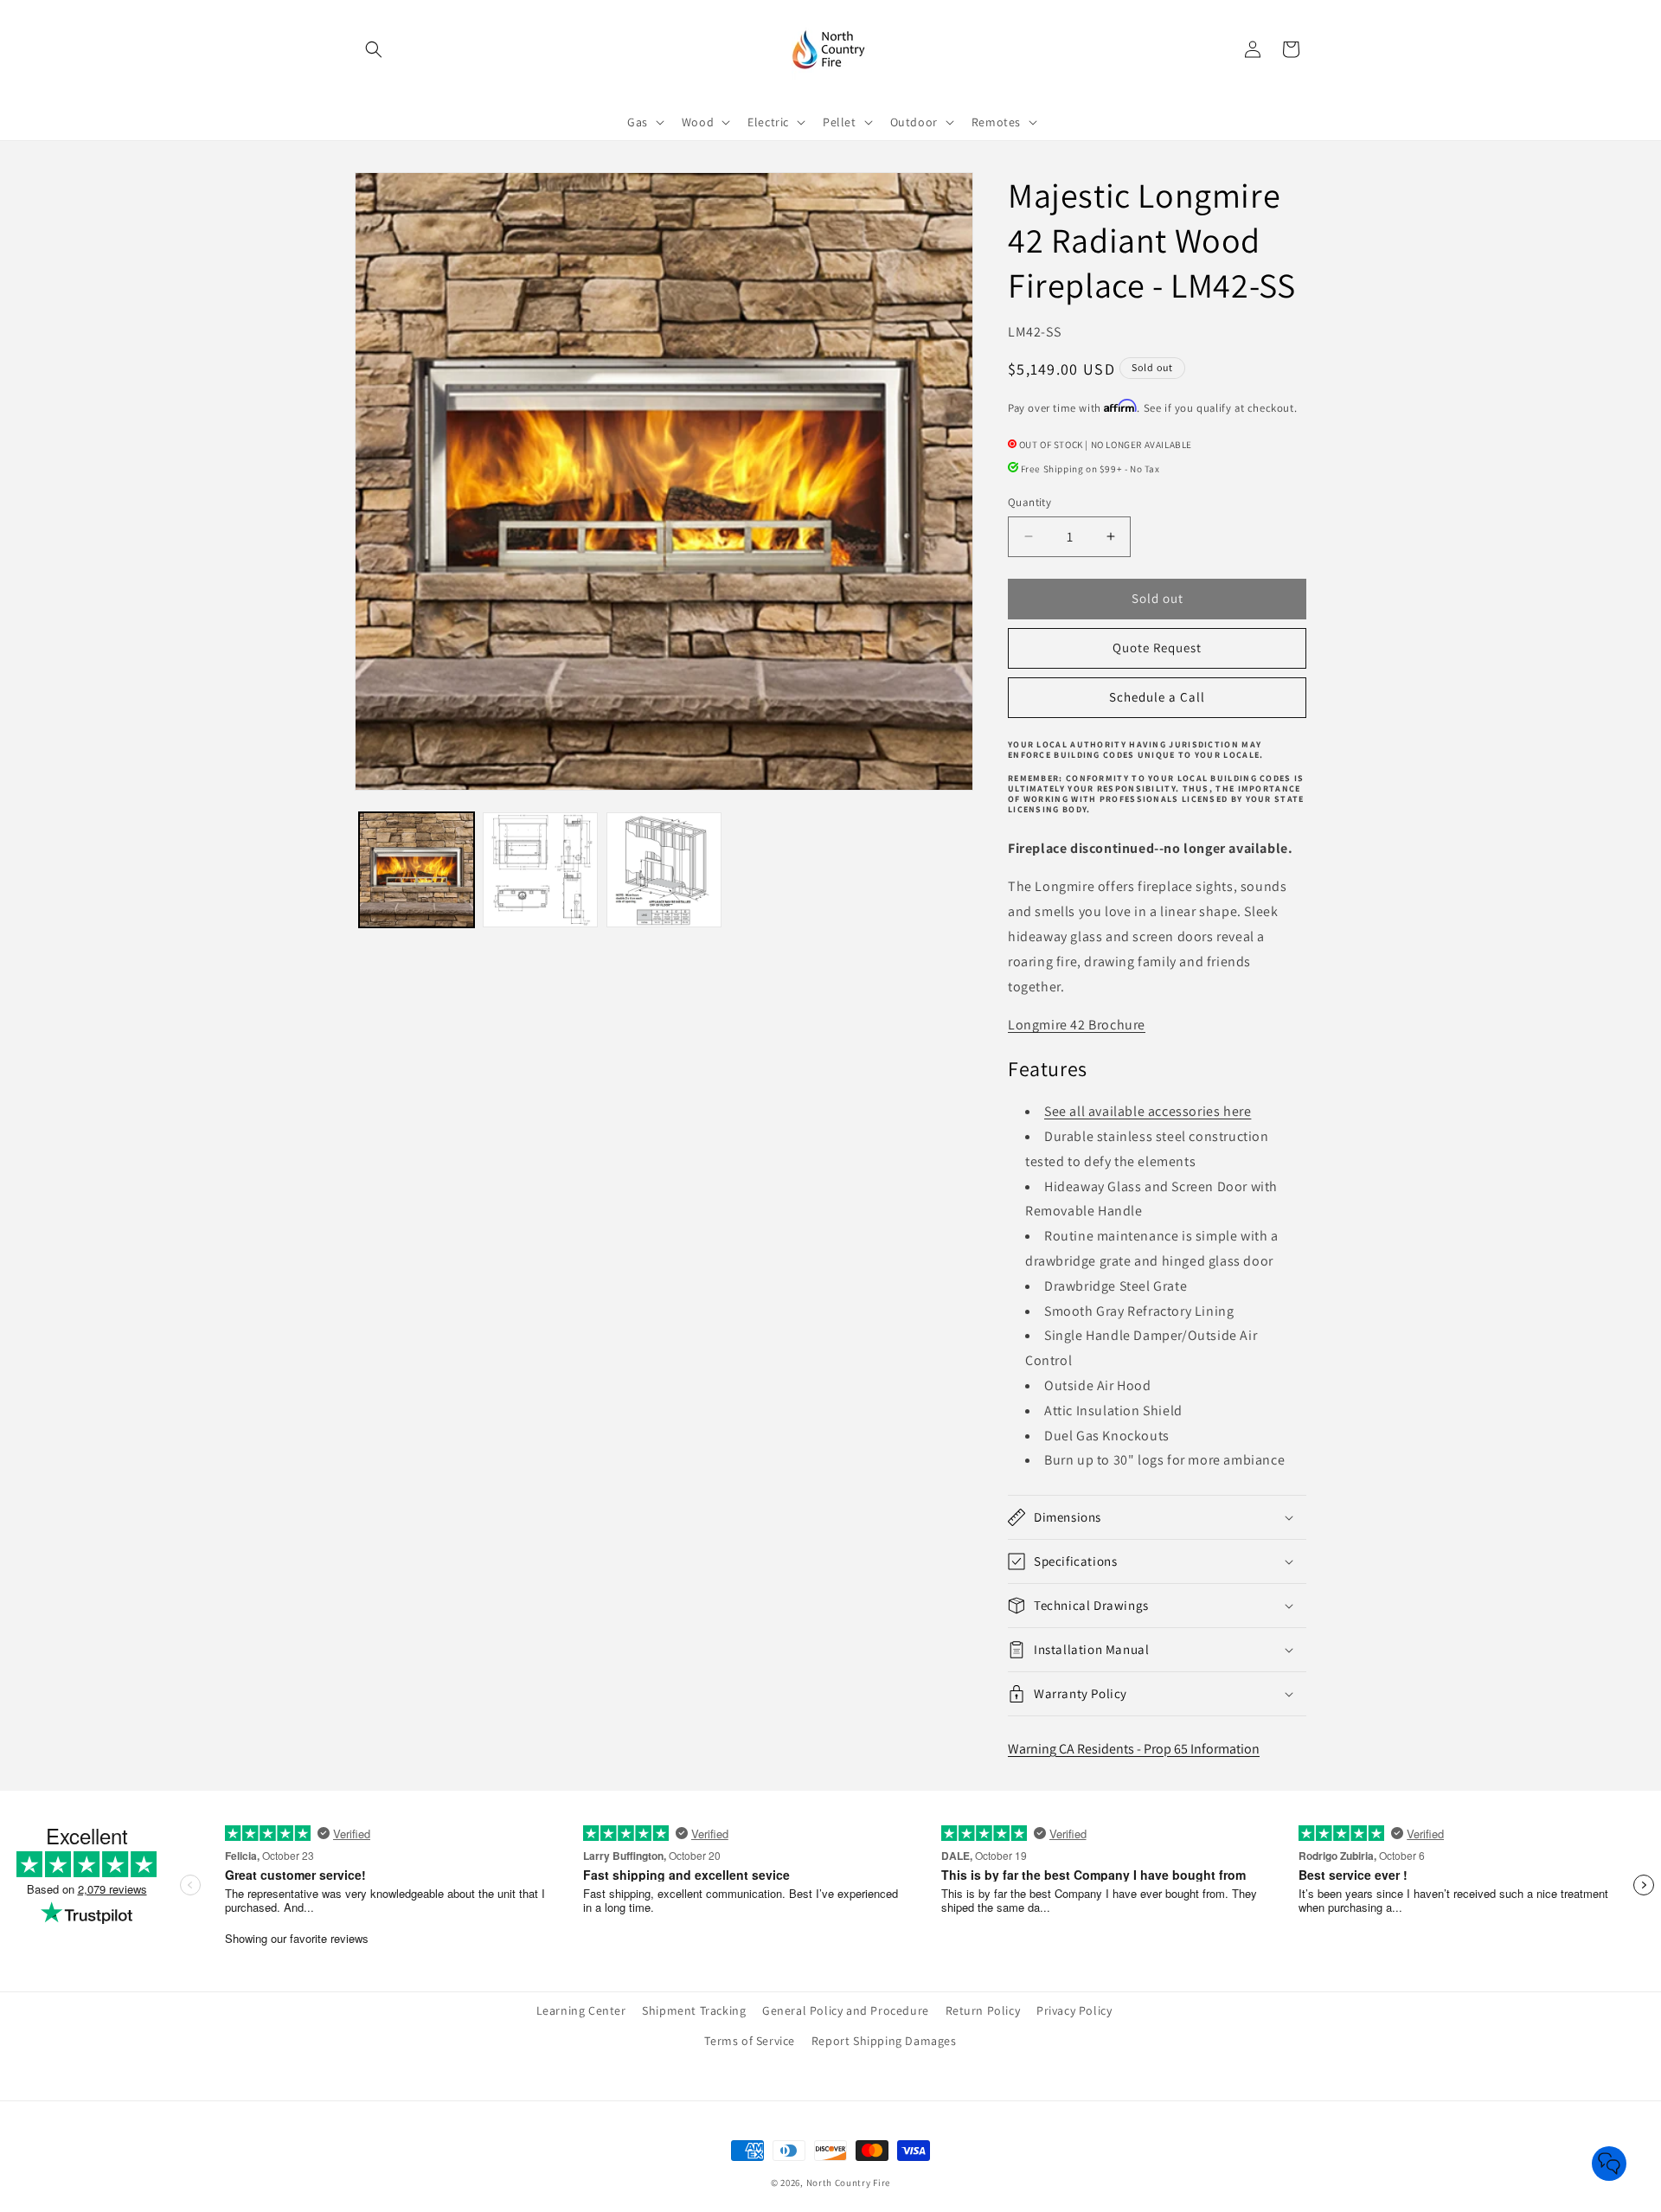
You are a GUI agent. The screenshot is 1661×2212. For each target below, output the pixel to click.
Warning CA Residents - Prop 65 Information (1134, 1749)
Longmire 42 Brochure (1077, 1025)
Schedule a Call (1157, 697)
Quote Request (1157, 648)
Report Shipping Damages (884, 2041)
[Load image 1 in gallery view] (417, 870)
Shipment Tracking (694, 2010)
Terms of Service (750, 2041)
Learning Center (581, 2010)
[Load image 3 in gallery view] (664, 870)
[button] (374, 49)
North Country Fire (849, 2183)
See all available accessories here (1148, 1111)
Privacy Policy (1074, 2010)
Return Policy (983, 2010)
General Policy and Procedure (846, 2010)
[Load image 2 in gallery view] (540, 870)
